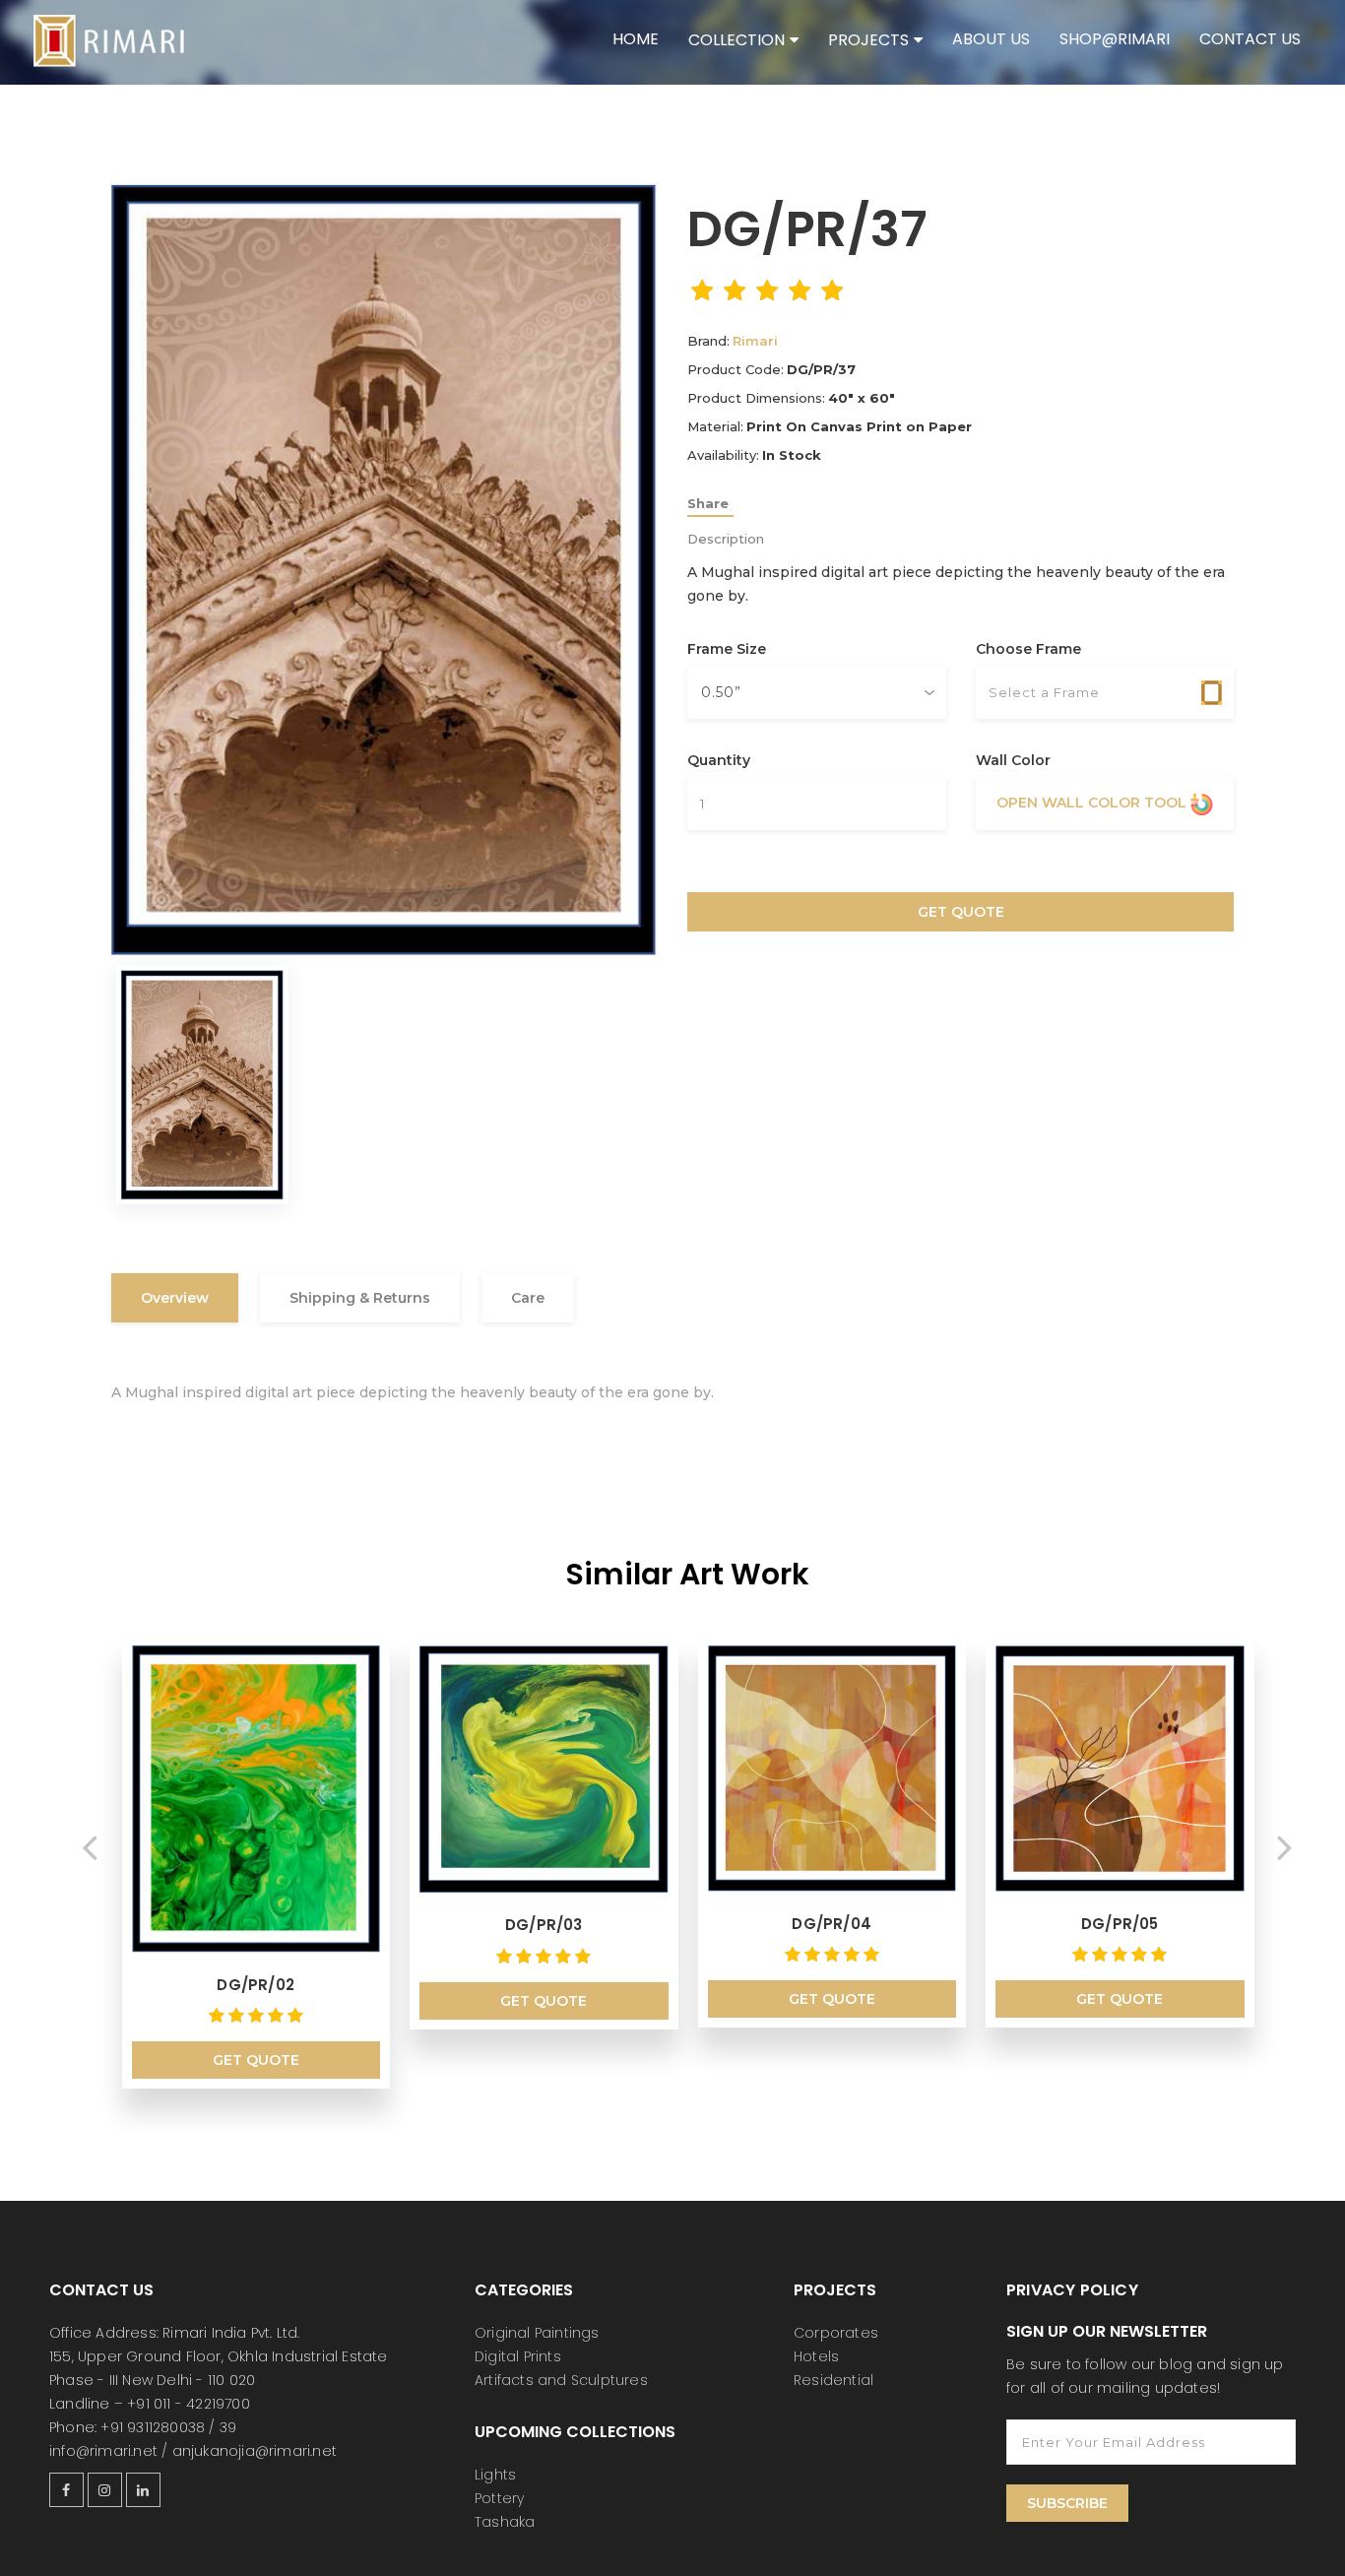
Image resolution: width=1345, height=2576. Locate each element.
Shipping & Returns (360, 1298)
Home (636, 39)
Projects (868, 40)
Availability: (723, 455)
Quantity (719, 760)
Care (528, 1298)
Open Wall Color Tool (1093, 803)
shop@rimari (1115, 39)
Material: (715, 426)
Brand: (708, 341)
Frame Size (727, 649)
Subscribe (1067, 2503)
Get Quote (961, 912)
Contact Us (1250, 39)
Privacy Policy (1072, 2290)
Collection (737, 40)
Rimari (755, 341)
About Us (991, 39)
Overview (175, 1298)
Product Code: (736, 369)
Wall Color (1013, 760)
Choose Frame (1028, 649)
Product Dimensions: (756, 398)
